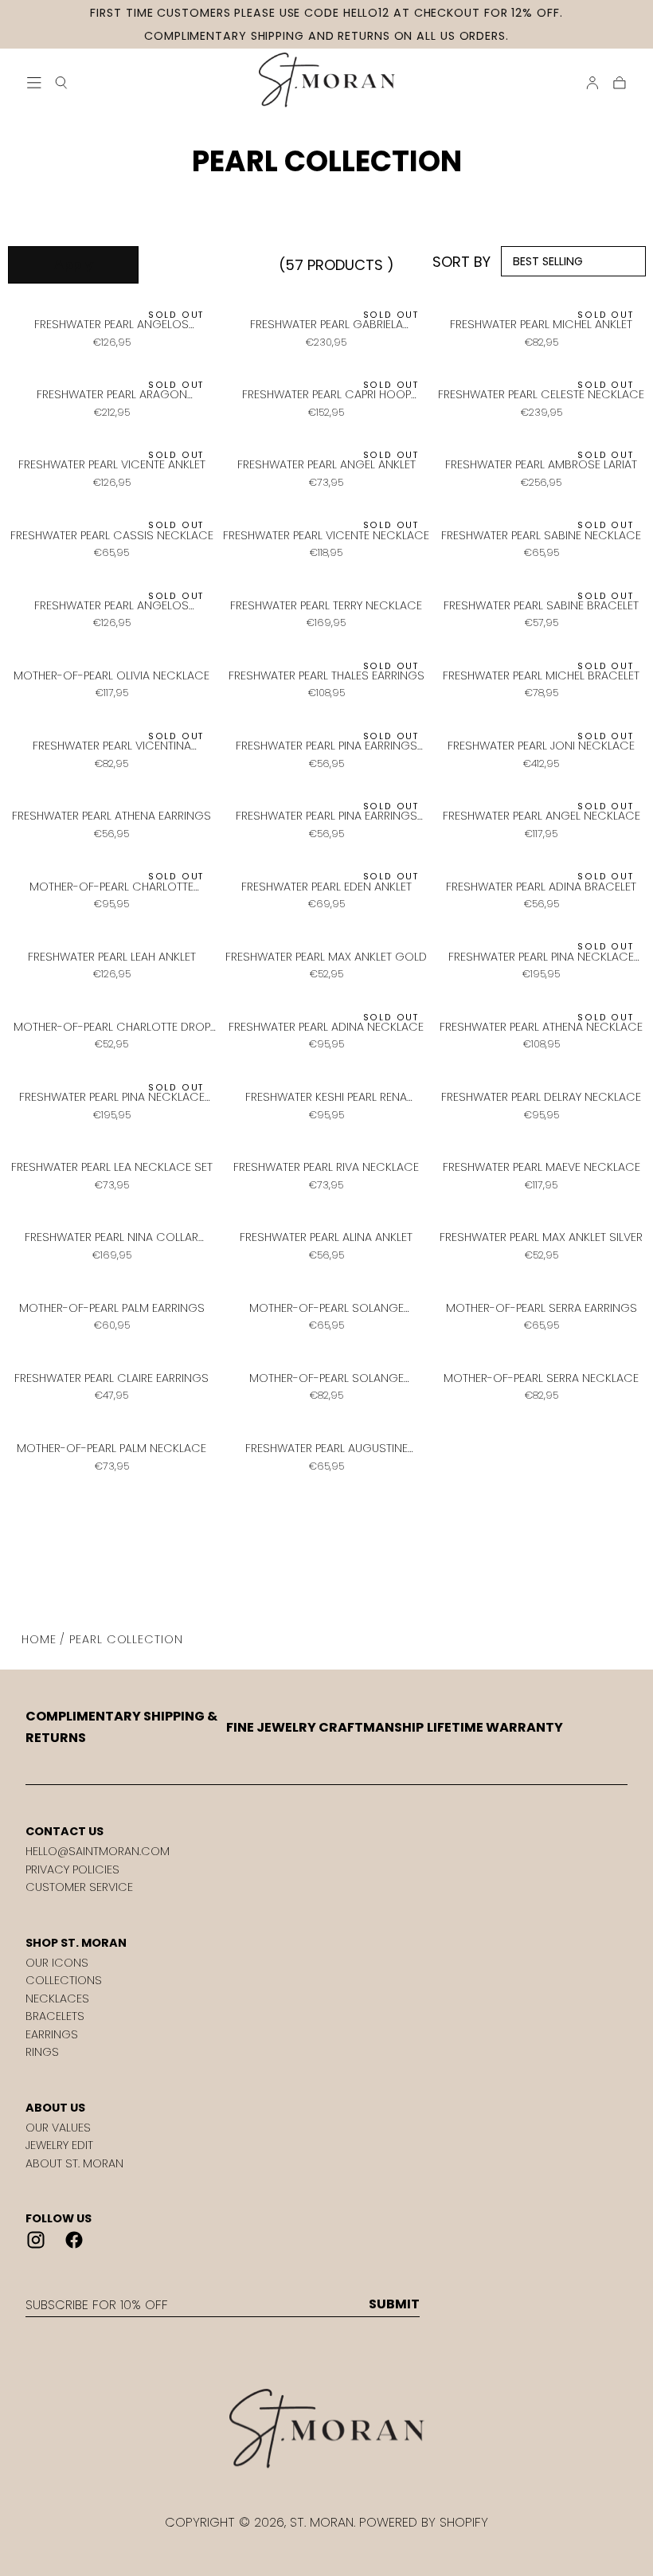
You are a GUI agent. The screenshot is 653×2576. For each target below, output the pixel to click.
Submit (394, 2304)
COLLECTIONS (64, 1980)
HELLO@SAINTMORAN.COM (98, 1851)
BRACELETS (55, 2016)
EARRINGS (52, 2034)
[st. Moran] (326, 2429)
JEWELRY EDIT (59, 2145)
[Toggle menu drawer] (34, 83)
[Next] (353, 1552)
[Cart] (620, 83)
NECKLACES (57, 1999)
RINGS (42, 2052)
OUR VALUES (58, 2128)
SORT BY (461, 262)
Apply (74, 265)
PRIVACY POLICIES (72, 1869)
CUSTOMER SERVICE (79, 1887)
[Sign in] (592, 83)
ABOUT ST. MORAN (74, 2163)
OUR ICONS (57, 1963)
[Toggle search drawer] (61, 83)
